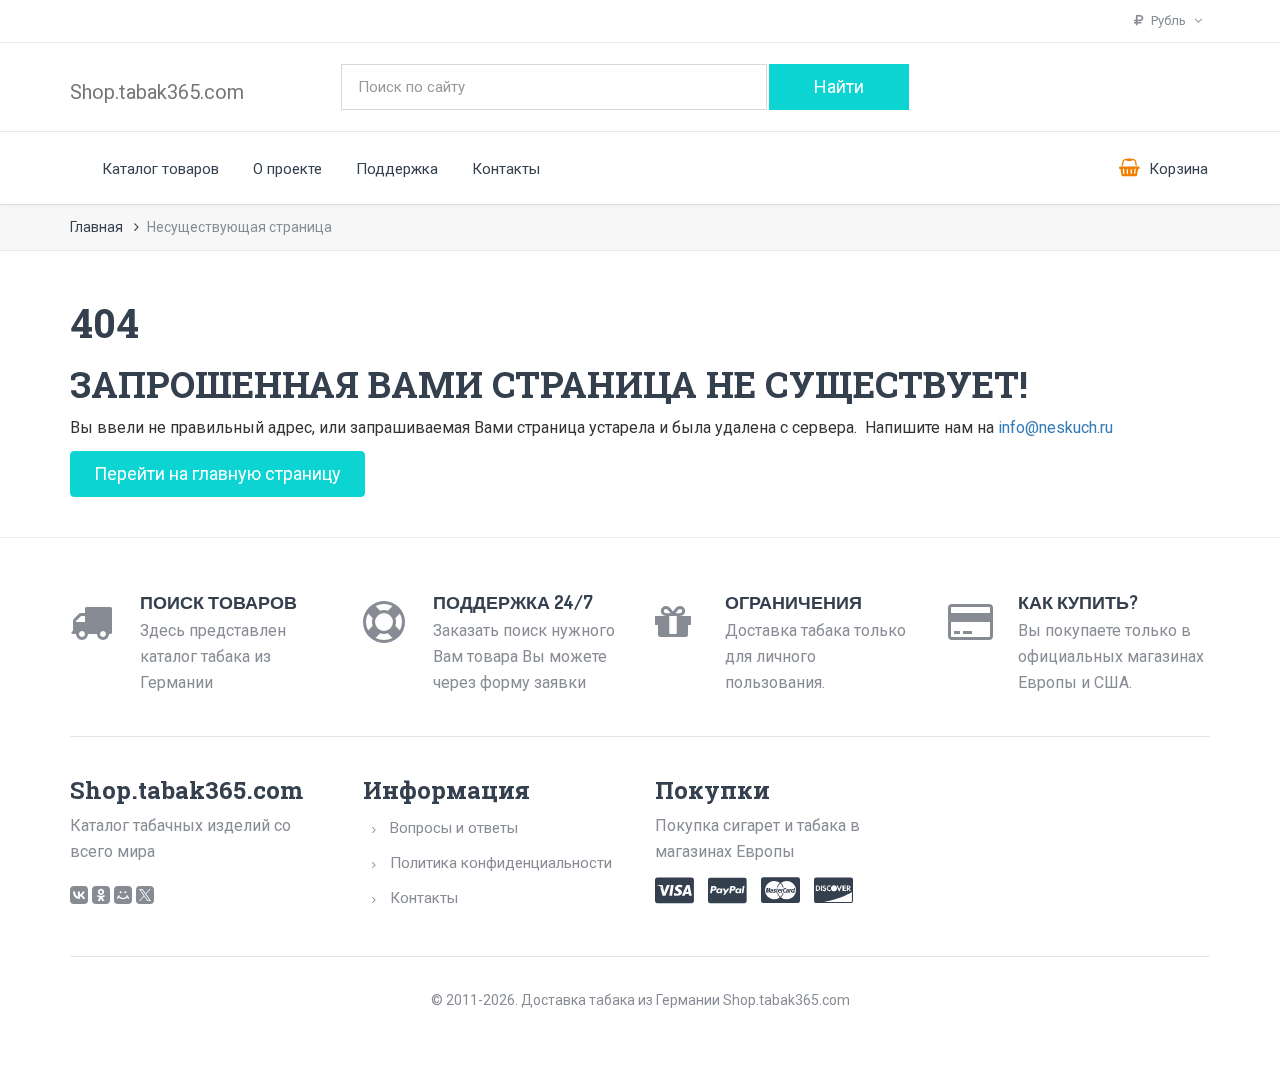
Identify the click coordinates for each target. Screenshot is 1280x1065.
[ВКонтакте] (79, 895)
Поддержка (397, 169)
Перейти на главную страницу (217, 473)
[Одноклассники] (101, 895)
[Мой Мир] (123, 895)
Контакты (506, 169)
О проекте (287, 169)
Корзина (1176, 169)
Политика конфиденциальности (501, 863)
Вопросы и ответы (454, 828)
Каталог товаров (160, 169)
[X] (145, 895)
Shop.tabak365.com (157, 92)
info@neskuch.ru (1055, 427)
